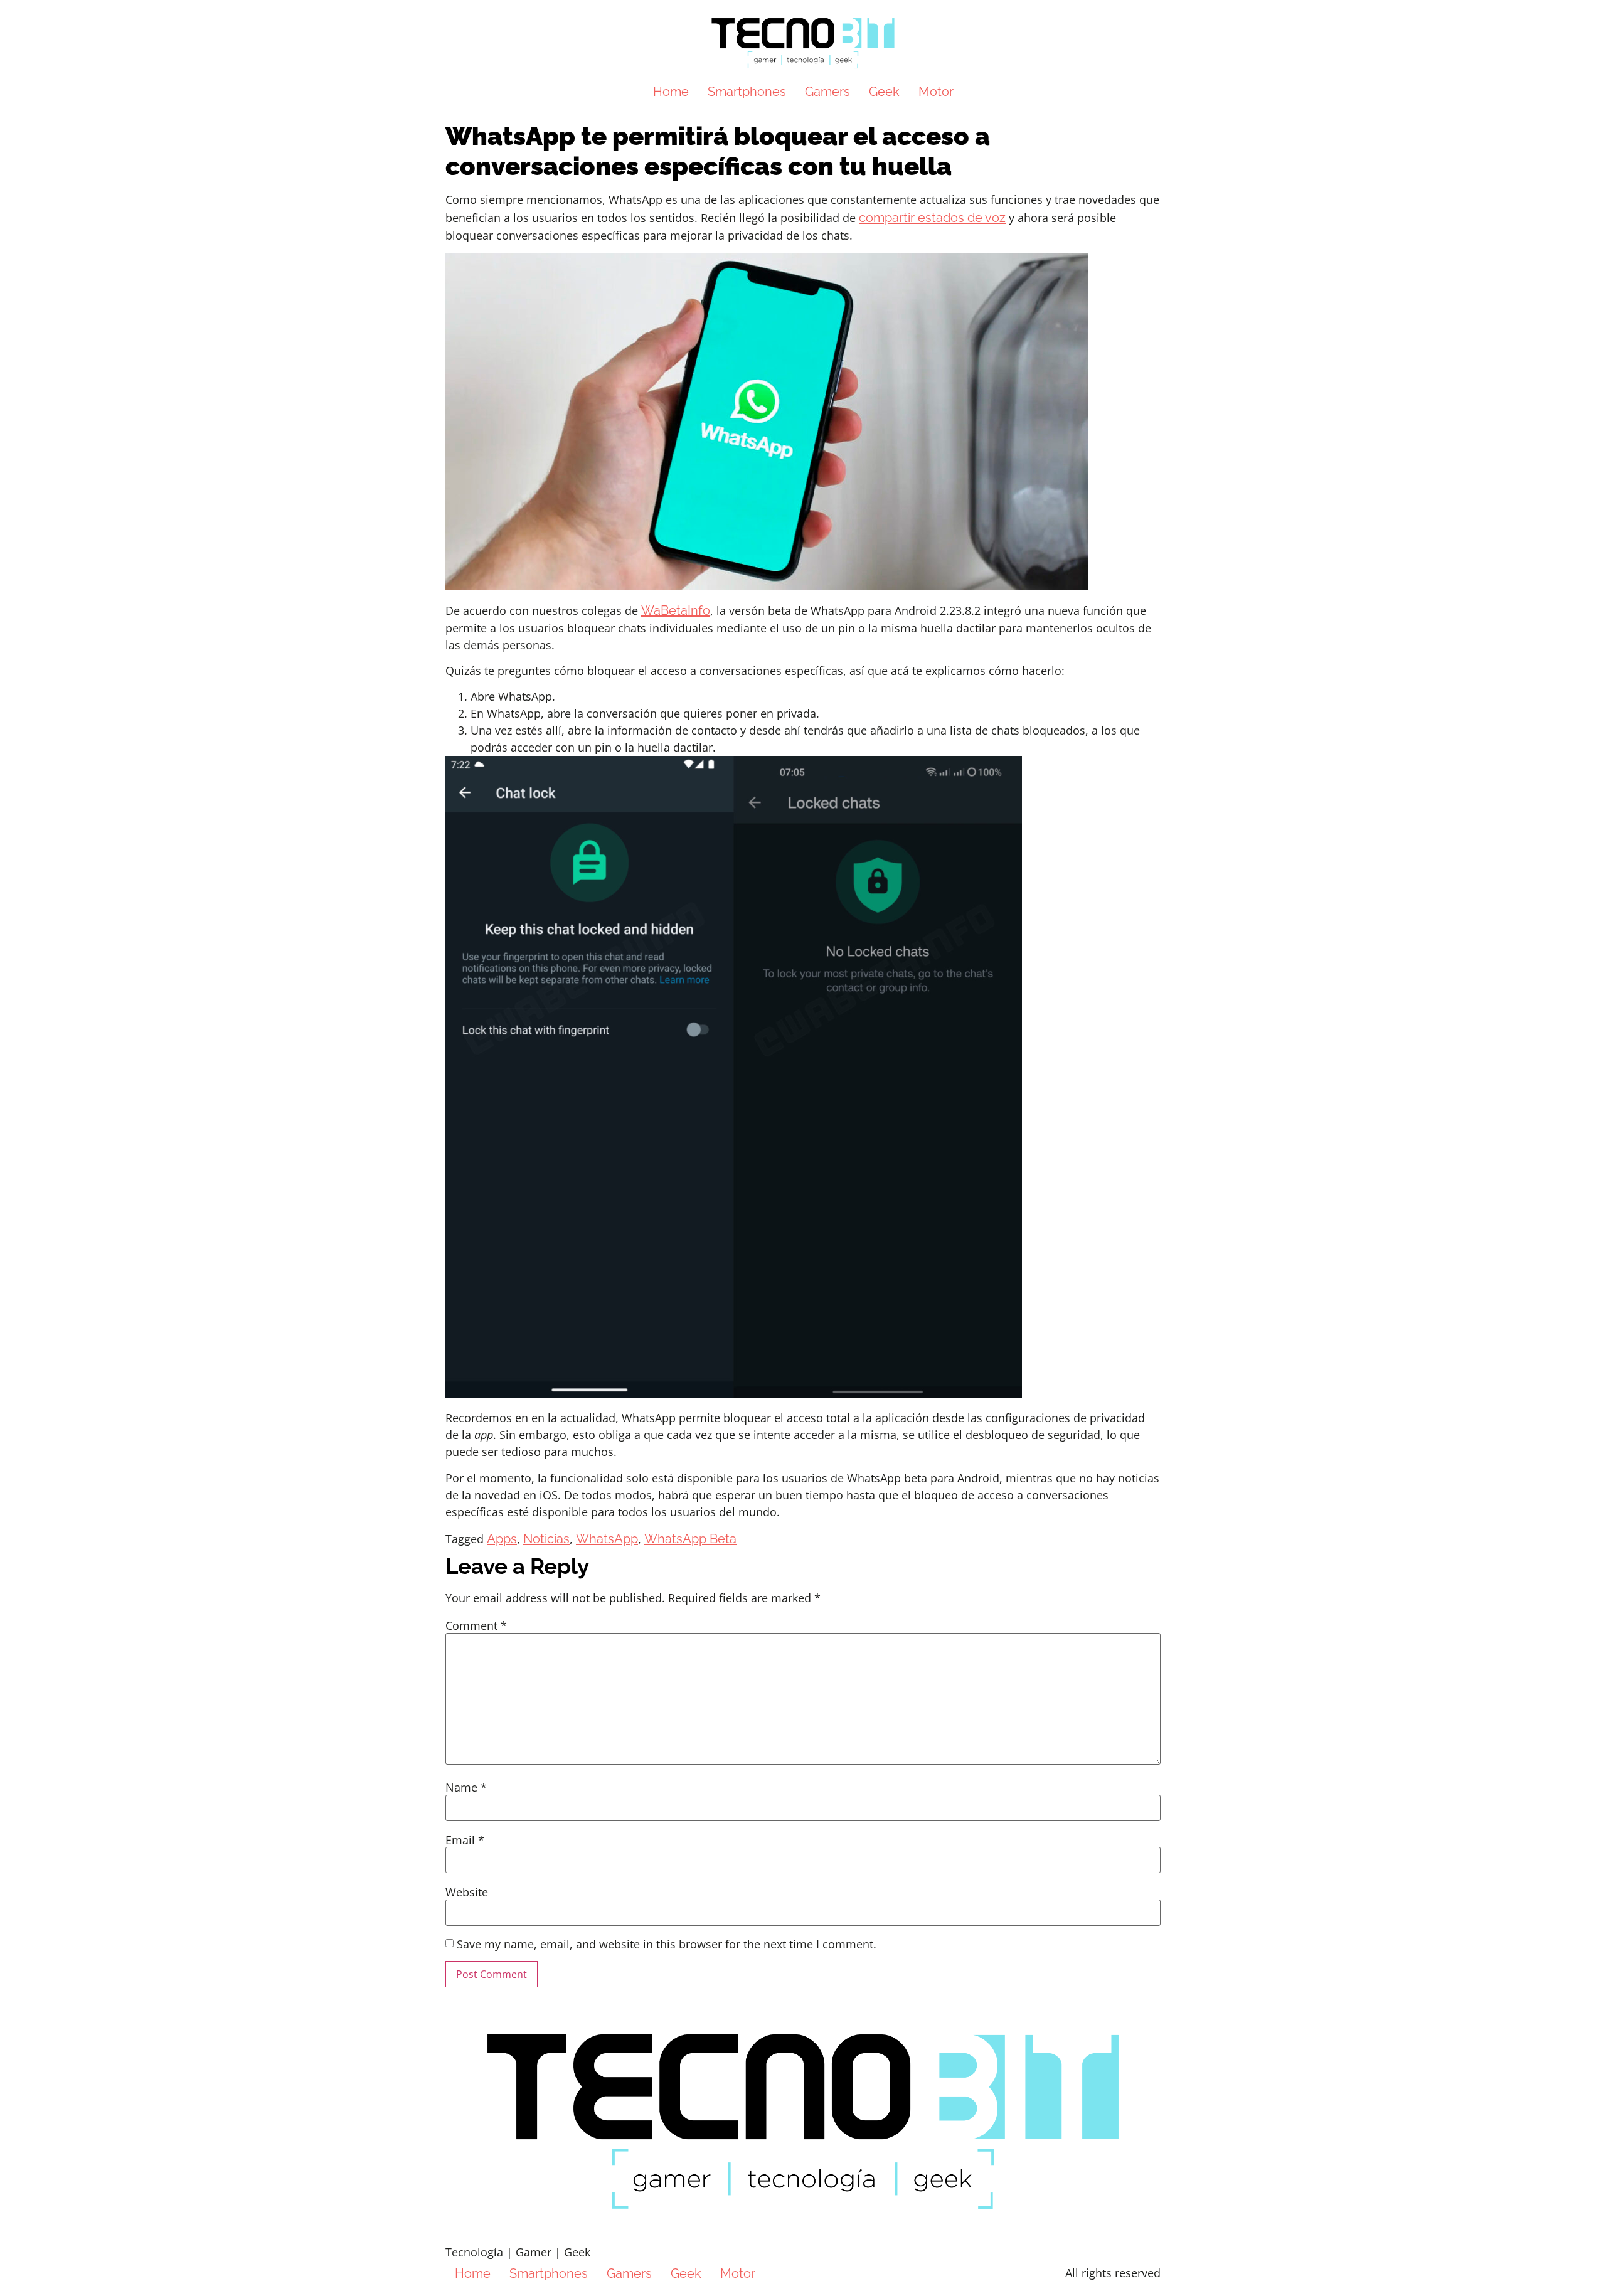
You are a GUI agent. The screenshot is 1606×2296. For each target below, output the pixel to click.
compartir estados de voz (932, 218)
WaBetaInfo (676, 610)
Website (467, 1892)
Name (466, 1787)
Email (465, 1840)
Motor (936, 92)
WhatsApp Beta (690, 1539)
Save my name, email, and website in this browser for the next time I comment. (667, 1944)
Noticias (546, 1539)
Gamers (827, 92)
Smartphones (747, 92)
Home (671, 92)
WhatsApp (607, 1539)
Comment (476, 1625)
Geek (884, 92)
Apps (502, 1539)
